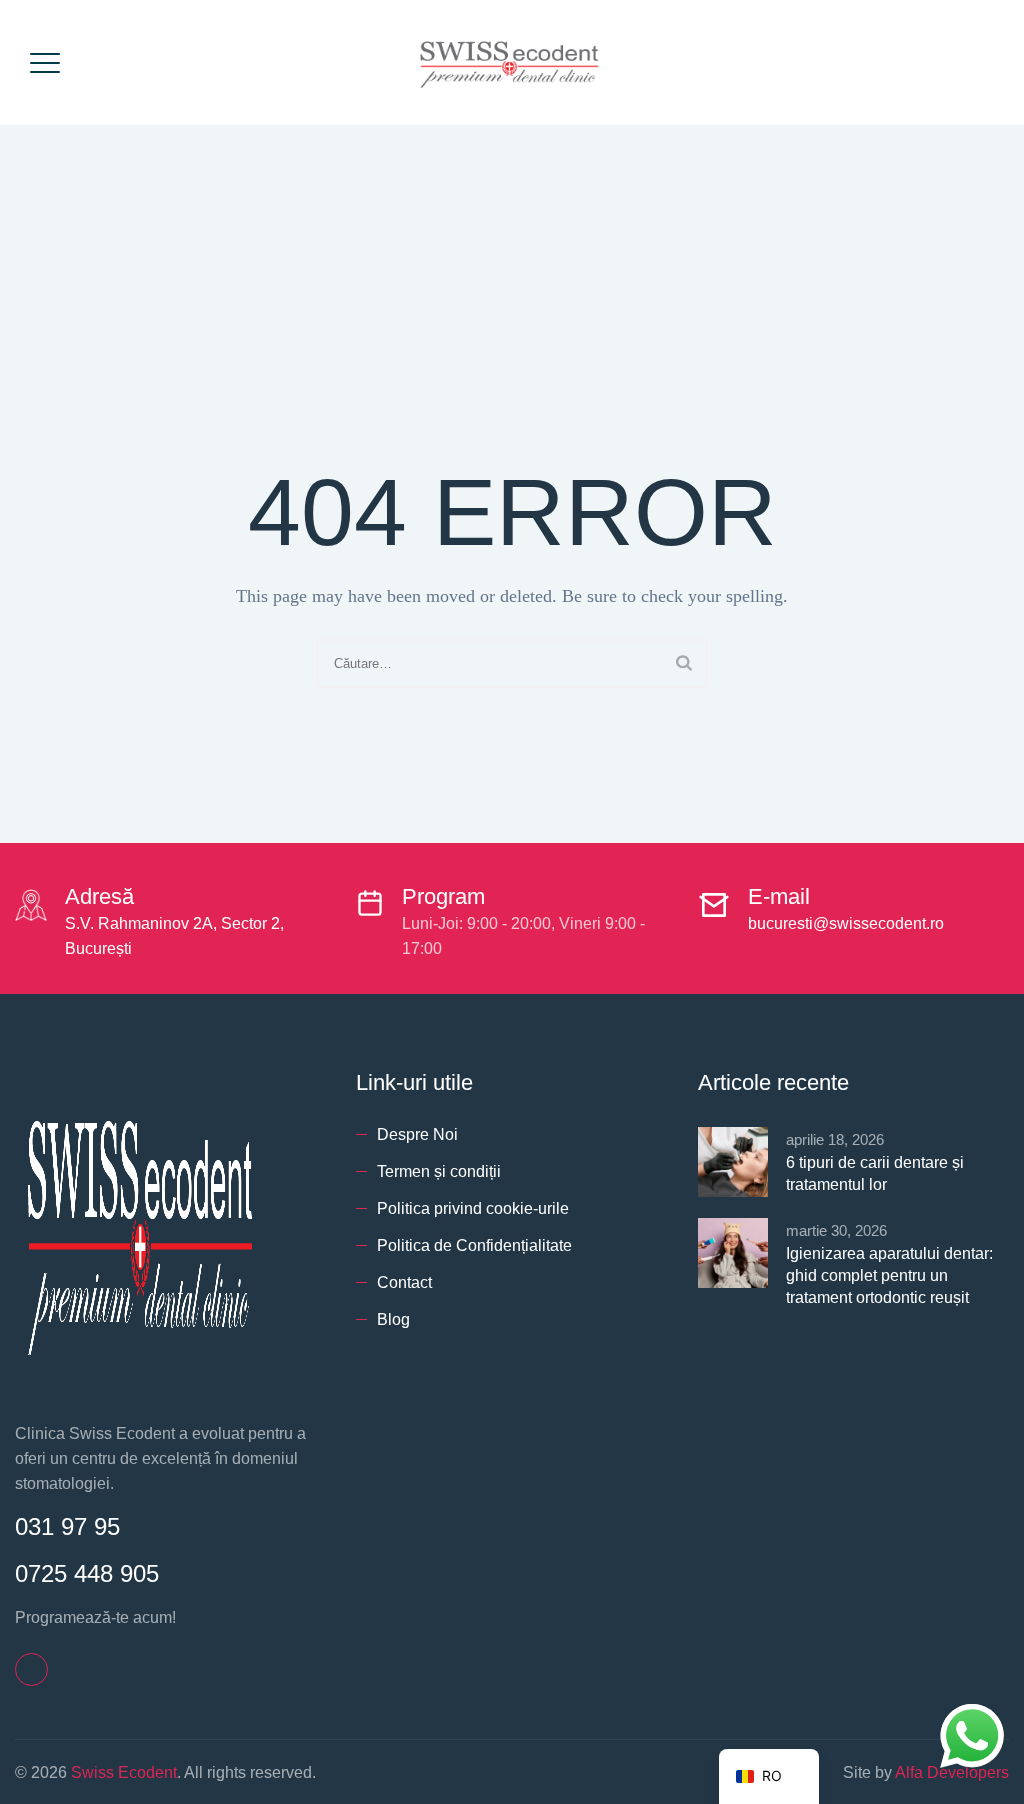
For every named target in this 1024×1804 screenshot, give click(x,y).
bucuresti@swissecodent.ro (846, 923)
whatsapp (972, 1716)
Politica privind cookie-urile (473, 1208)
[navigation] (769, 1776)
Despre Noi (417, 1134)
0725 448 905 (87, 1573)
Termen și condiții (439, 1171)
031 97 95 (67, 1526)
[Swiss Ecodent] (509, 62)
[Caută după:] (512, 663)
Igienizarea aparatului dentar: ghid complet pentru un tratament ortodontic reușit (889, 1275)
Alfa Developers (952, 1772)
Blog (393, 1319)
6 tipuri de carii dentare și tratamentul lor (875, 1173)
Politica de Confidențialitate (474, 1245)
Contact (404, 1282)
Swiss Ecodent (124, 1772)
